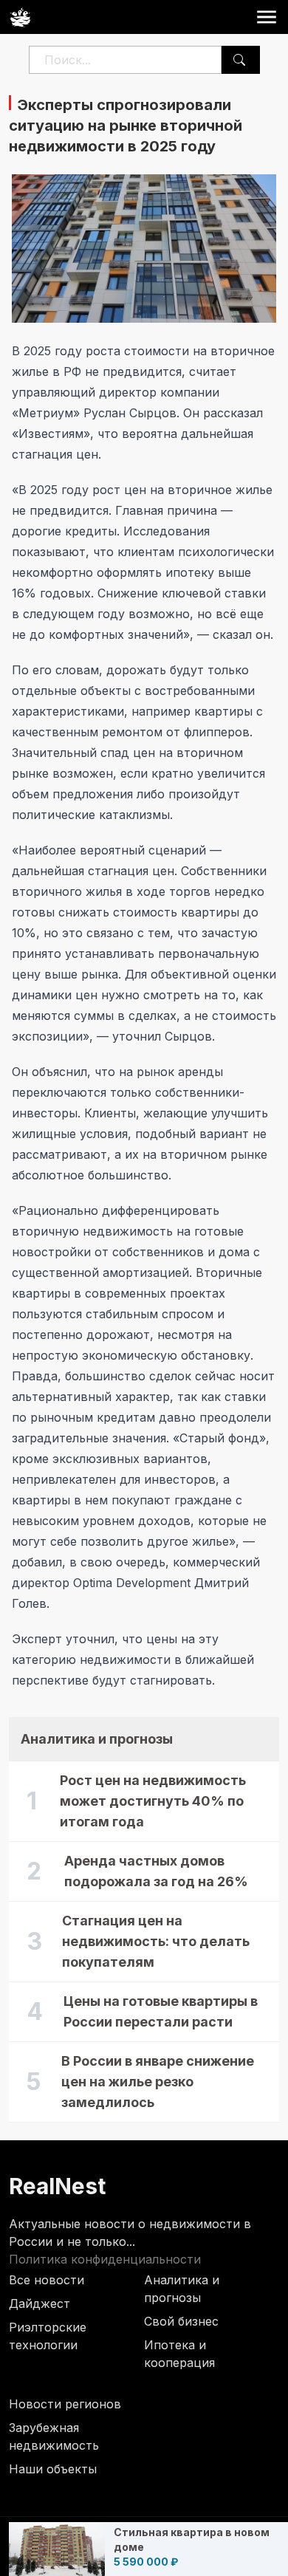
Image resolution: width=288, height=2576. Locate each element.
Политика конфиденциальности (105, 2259)
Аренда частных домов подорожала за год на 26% (156, 1871)
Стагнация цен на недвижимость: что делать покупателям (156, 1941)
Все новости (47, 2280)
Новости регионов (65, 2404)
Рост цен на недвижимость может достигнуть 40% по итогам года (153, 1801)
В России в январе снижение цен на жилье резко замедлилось (158, 2082)
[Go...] (239, 60)
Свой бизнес (181, 2321)
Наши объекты (53, 2469)
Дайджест (40, 2303)
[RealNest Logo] (20, 17)
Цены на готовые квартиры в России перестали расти (161, 2011)
